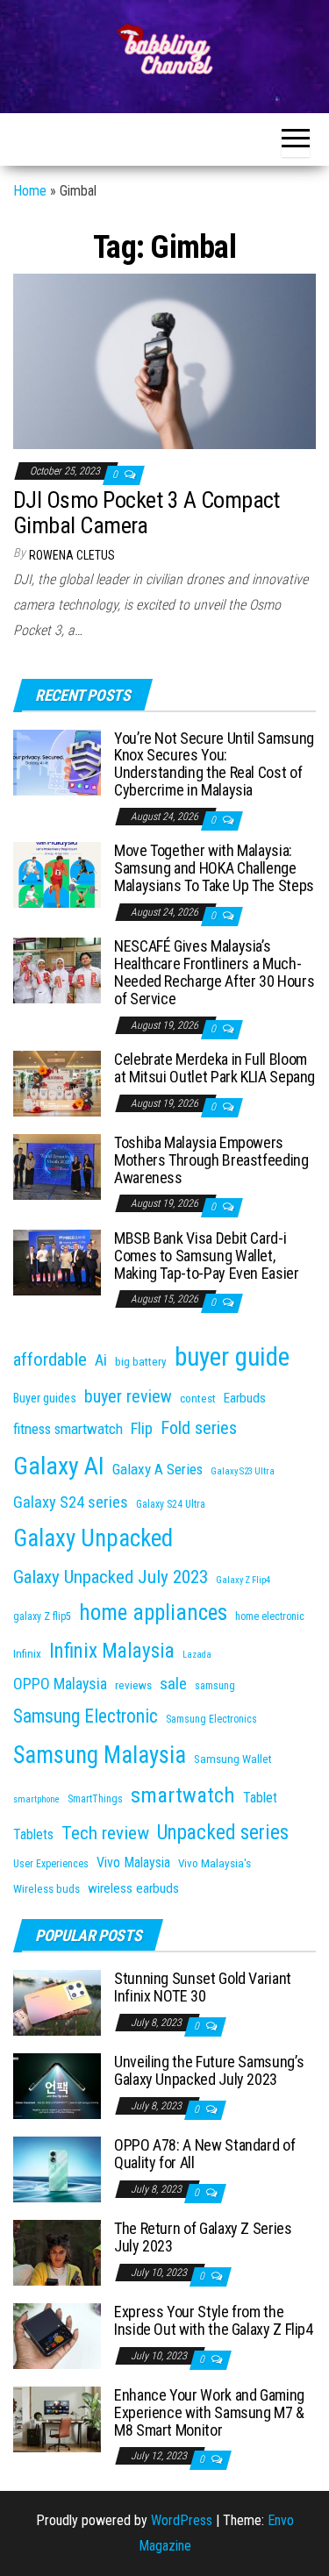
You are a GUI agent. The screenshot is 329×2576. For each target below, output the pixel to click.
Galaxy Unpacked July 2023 (111, 1577)
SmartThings (95, 1799)
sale (173, 1684)
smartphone (36, 1799)
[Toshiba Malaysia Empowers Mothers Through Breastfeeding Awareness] (57, 1166)
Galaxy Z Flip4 (243, 1580)
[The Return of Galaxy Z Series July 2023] (57, 2252)
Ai (101, 1360)
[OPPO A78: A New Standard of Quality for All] (57, 2169)
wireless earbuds (133, 1888)
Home (30, 191)
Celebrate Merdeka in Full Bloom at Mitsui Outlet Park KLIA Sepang (215, 1068)
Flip (142, 1429)
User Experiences (51, 1864)
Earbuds (245, 1398)
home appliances (153, 1613)
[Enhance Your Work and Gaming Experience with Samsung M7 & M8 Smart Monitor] (57, 2419)
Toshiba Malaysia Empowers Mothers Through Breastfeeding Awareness (211, 1160)
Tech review (105, 1833)
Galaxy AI (59, 1466)
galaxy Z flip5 (42, 1616)
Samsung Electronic (86, 1716)
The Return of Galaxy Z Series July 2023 (203, 2237)
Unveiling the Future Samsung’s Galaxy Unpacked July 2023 (209, 2070)
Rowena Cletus (72, 555)
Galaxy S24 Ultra (171, 1504)
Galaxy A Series (157, 1469)
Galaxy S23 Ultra (243, 1471)
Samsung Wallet (233, 1759)
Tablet (260, 1798)
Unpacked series (223, 1833)
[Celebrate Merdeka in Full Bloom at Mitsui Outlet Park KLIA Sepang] (57, 1083)
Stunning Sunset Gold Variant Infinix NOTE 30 (203, 1987)
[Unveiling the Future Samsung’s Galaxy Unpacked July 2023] (57, 2085)
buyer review (128, 1396)
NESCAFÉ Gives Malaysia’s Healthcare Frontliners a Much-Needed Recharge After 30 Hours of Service (214, 972)
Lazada (197, 1655)
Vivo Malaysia (133, 1862)
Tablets (33, 1834)
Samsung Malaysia (100, 1755)
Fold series (199, 1428)
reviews (133, 1685)
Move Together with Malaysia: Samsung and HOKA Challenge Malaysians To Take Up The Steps (214, 868)
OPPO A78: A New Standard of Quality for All (204, 2154)
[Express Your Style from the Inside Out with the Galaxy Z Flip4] (57, 2335)
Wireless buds (46, 1889)
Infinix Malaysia (112, 1651)
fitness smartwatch (68, 1429)
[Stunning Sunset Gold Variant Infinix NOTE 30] (57, 2002)
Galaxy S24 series (71, 1502)
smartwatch (183, 1795)
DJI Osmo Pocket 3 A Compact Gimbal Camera (147, 513)
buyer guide (232, 1357)
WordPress (182, 2520)
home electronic (270, 1616)
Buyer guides (45, 1398)
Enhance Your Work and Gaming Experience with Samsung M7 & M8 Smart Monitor (209, 2412)
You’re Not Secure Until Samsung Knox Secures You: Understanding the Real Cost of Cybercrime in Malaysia (214, 764)
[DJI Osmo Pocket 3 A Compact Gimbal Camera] (164, 360)
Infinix (27, 1654)
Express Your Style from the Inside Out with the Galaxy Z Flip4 (214, 2320)
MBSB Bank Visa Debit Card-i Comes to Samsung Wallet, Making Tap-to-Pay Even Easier (207, 1256)
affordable (50, 1359)
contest (198, 1399)
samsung (215, 1686)
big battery (141, 1362)
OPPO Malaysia (60, 1684)
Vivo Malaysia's (215, 1863)
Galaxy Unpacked (93, 1538)
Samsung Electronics (211, 1719)
